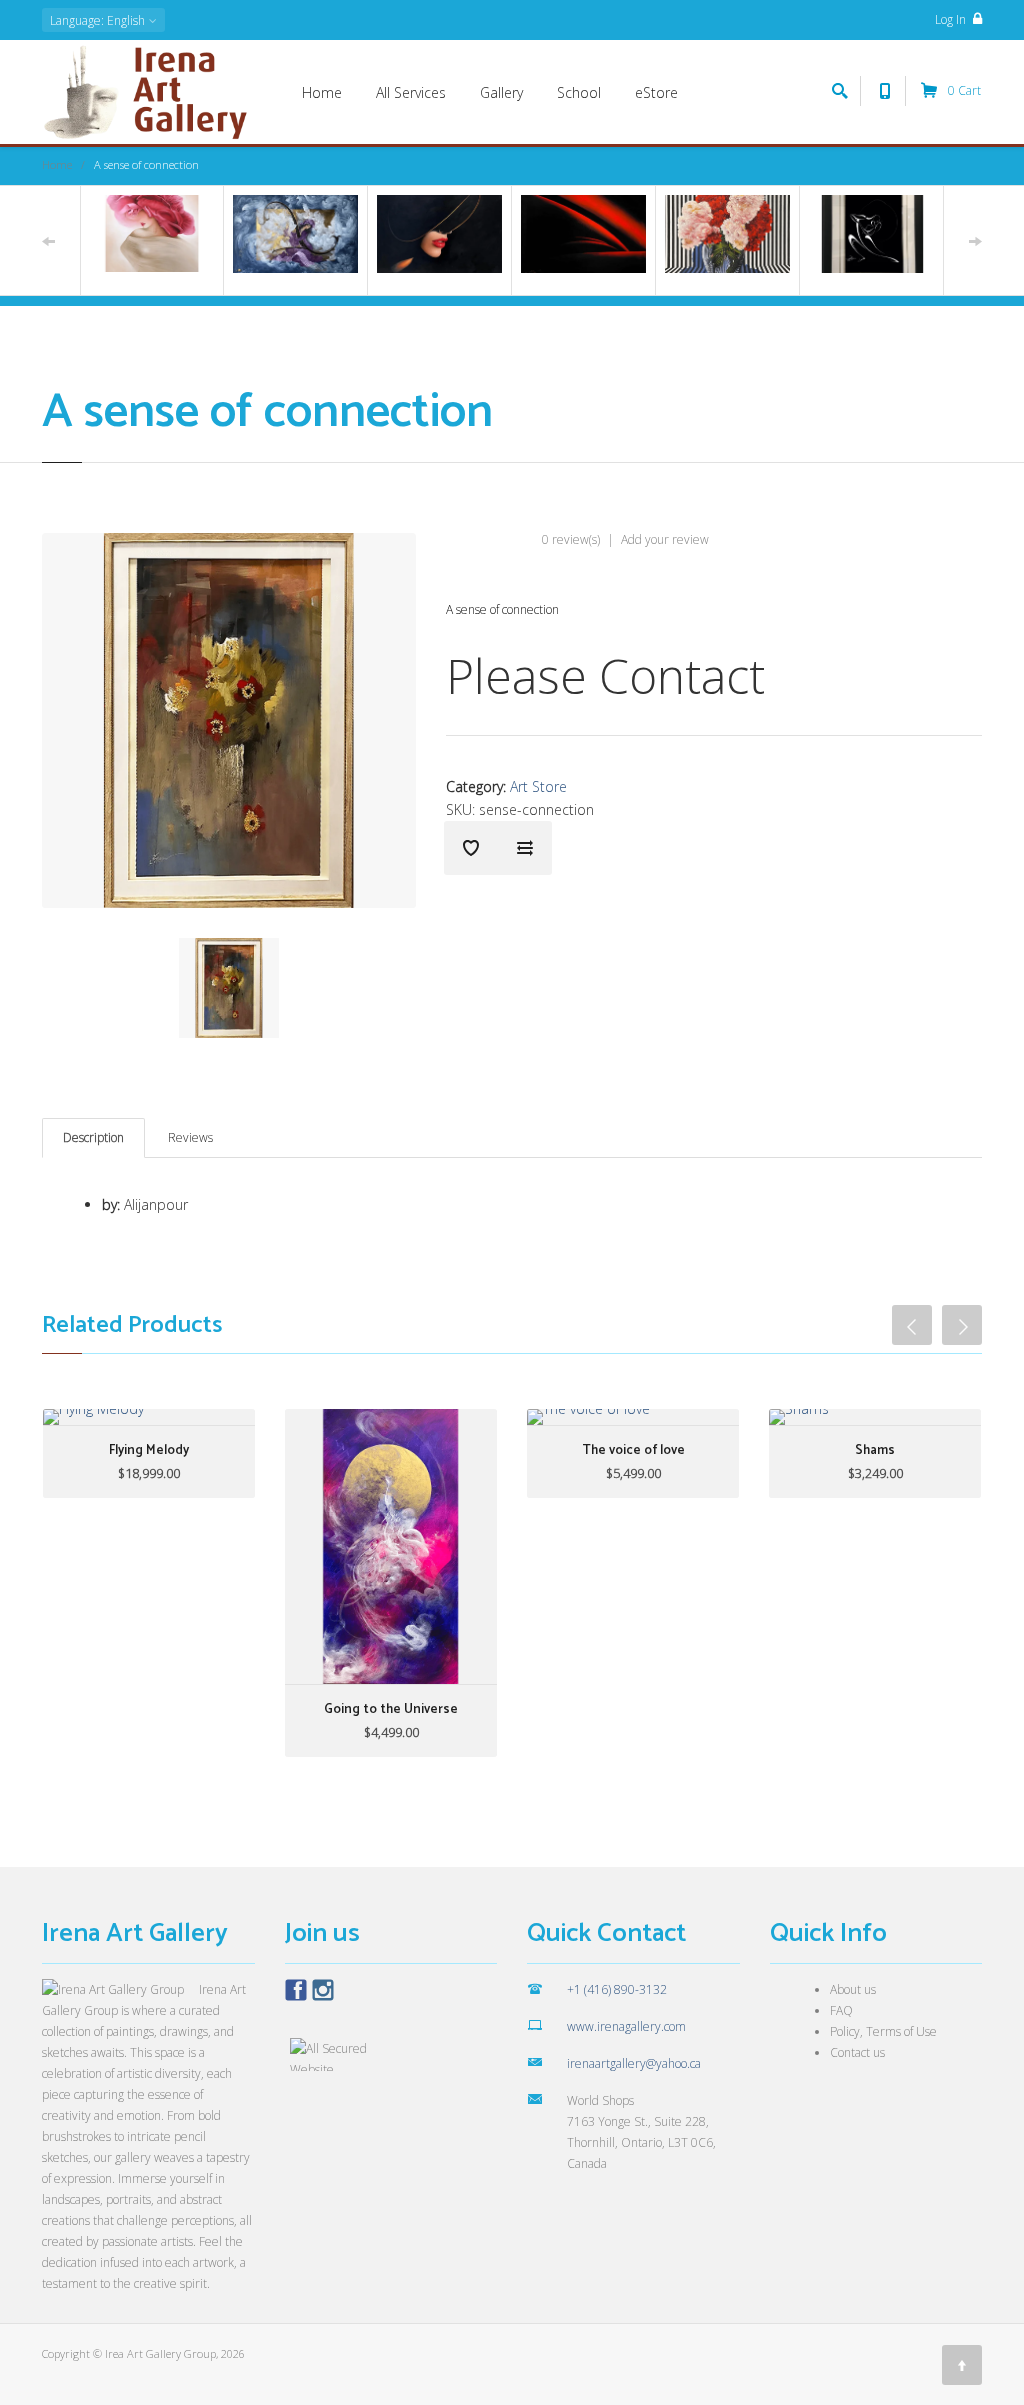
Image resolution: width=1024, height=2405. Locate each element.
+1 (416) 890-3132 (617, 1989)
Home (322, 92)
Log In (952, 19)
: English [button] (99, 20)
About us (853, 1989)
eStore (656, 92)
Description (93, 1137)
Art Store (538, 786)
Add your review (665, 539)
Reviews (190, 1137)
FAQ (841, 2010)
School (579, 92)
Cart (964, 90)
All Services (411, 92)
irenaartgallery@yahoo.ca (634, 2063)
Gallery (501, 92)
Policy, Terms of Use (883, 2031)
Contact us (857, 2052)
